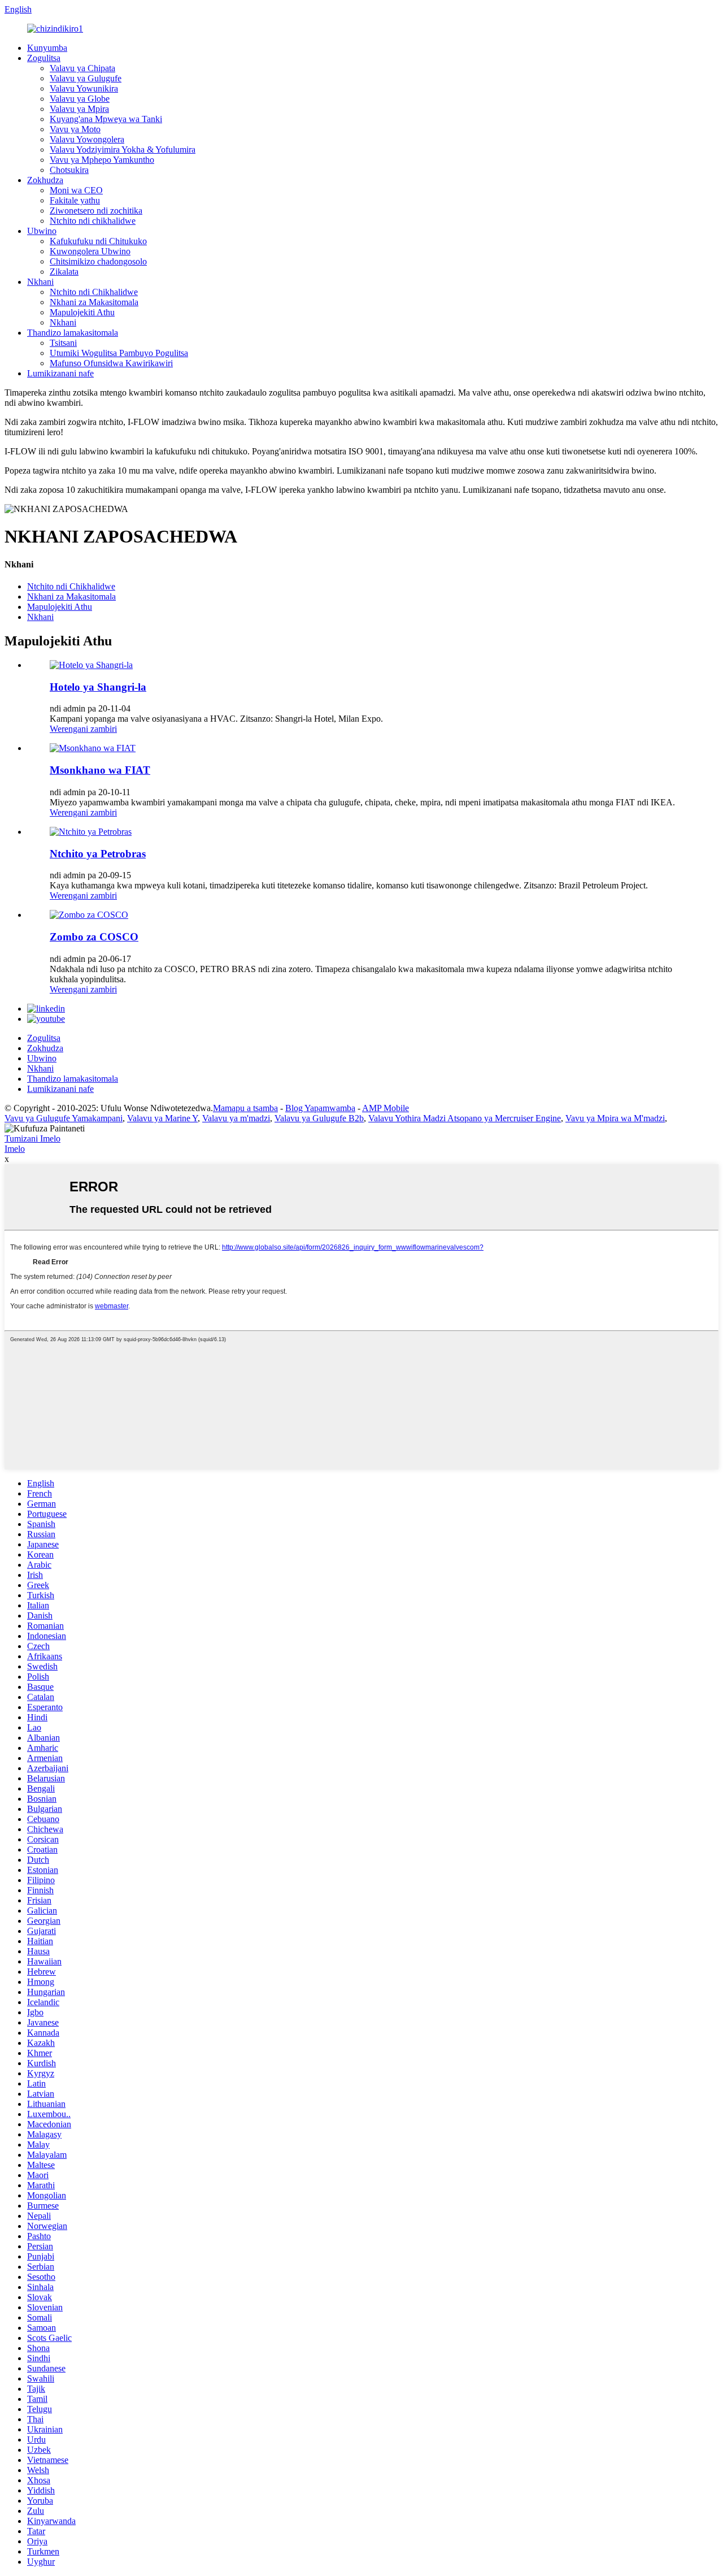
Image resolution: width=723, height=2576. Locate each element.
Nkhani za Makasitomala (94, 302)
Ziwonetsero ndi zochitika (96, 211)
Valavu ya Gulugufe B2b (319, 1118)
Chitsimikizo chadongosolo (98, 261)
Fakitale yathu (75, 200)
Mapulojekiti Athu (82, 312)
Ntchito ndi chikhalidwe (93, 221)
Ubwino (42, 231)
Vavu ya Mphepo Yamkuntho (102, 160)
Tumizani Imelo (32, 1139)
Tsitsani (63, 343)
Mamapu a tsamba (245, 1108)
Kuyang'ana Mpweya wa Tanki (106, 119)
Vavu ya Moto (75, 129)
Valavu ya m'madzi (236, 1118)
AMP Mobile (386, 1108)
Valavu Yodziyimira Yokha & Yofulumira (123, 149)
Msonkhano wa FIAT (100, 770)
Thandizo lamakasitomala (73, 333)
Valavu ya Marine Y (162, 1118)
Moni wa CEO (76, 190)
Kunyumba (47, 48)
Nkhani (40, 282)
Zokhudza (45, 180)
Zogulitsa (44, 58)
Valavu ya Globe (80, 99)
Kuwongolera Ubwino (90, 251)
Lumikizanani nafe (60, 373)
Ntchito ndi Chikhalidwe (94, 292)
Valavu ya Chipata (82, 68)
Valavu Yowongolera (87, 139)
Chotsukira (69, 170)
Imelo (15, 1149)
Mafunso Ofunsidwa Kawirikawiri (111, 363)
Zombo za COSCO (94, 937)
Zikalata (64, 272)
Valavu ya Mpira (79, 109)
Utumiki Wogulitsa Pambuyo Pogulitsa (119, 353)
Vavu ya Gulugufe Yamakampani (64, 1118)
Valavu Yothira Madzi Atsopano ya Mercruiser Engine (465, 1118)
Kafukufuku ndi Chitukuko (98, 241)
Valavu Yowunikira (84, 88)
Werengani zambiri (83, 729)
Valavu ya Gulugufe (86, 78)
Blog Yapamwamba (320, 1108)
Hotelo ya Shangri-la (98, 687)
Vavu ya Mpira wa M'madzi (615, 1118)
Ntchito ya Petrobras (98, 854)
